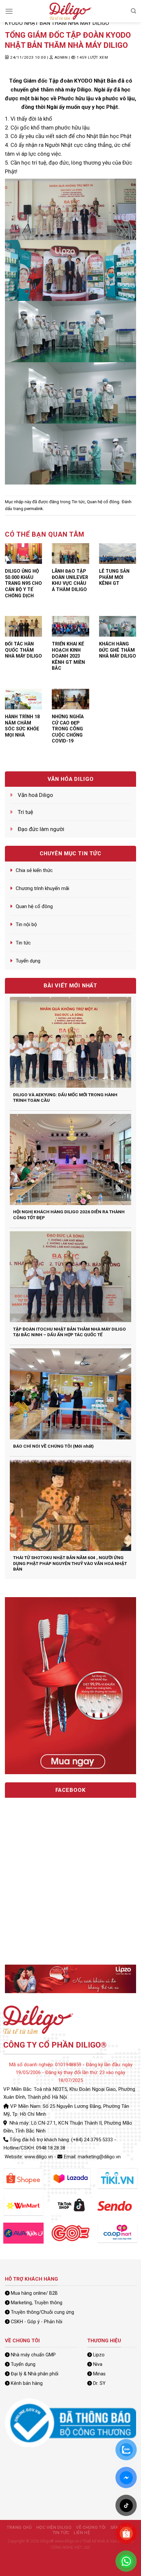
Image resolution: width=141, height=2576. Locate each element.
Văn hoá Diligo (35, 795)
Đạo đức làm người (41, 829)
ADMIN (61, 57)
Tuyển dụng (28, 961)
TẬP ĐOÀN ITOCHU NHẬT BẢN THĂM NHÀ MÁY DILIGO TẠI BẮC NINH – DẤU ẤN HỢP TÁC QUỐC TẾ (70, 1332)
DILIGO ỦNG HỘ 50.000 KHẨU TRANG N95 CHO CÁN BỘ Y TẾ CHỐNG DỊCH (23, 583)
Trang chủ (19, 2527)
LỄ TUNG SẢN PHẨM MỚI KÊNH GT (114, 577)
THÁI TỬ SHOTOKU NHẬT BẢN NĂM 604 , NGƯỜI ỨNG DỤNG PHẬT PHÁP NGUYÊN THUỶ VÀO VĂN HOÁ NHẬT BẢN (70, 1563)
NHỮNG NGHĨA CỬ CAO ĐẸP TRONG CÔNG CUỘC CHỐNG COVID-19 (68, 729)
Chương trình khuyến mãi (42, 888)
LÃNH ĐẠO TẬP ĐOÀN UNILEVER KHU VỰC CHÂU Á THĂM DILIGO (70, 580)
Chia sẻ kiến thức (34, 870)
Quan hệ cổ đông (103, 502)
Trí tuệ (25, 812)
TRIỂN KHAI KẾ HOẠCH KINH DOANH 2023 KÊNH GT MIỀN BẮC (68, 656)
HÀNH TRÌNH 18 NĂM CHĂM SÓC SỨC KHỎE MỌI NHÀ (22, 726)
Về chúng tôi (91, 2527)
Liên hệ (82, 2533)
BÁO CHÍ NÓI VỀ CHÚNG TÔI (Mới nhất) (53, 1446)
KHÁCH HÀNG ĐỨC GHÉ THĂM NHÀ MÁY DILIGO (118, 650)
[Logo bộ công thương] (70, 2423)
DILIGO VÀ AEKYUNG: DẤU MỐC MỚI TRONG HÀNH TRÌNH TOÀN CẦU (65, 1098)
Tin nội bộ (26, 924)
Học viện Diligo (54, 2527)
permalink (34, 509)
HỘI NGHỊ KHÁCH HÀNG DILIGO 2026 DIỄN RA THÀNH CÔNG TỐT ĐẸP (69, 1215)
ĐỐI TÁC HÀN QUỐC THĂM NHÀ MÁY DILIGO (23, 650)
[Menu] (9, 11)
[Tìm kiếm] (133, 11)
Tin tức (78, 502)
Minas (99, 2374)
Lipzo (99, 2355)
